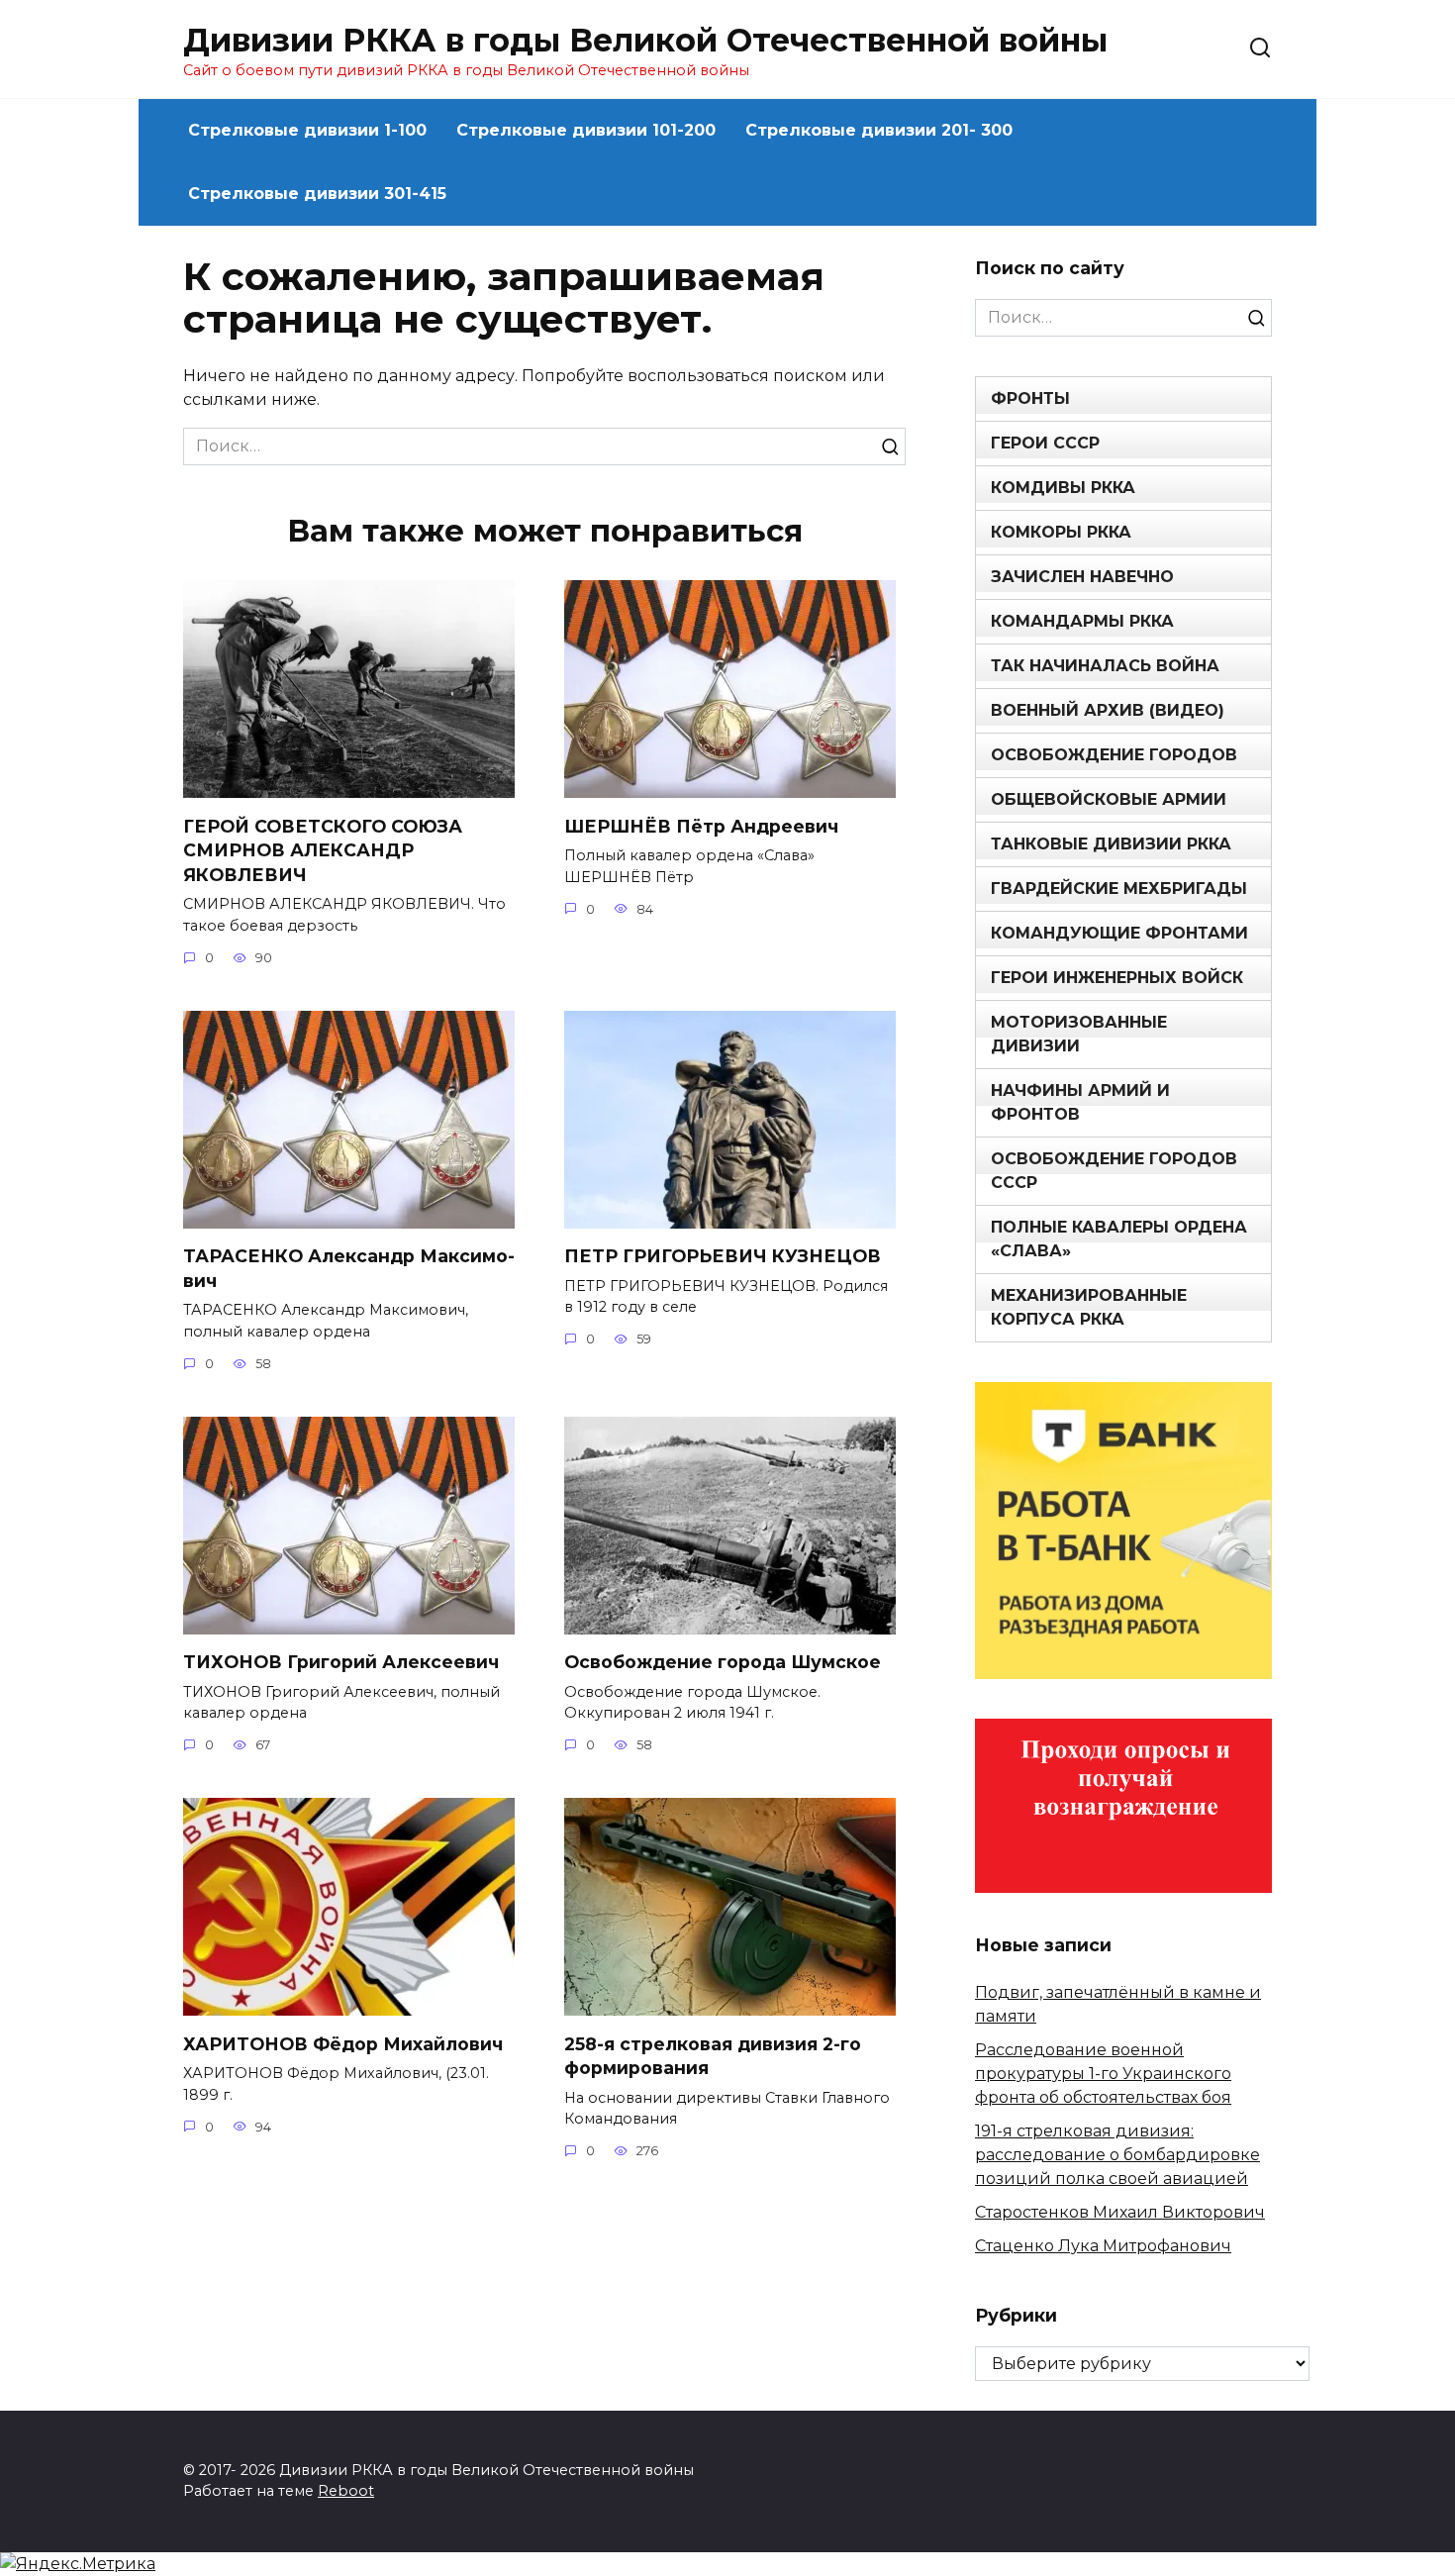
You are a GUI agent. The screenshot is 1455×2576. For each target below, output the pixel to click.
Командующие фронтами (1119, 933)
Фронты (1030, 398)
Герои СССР (1045, 443)
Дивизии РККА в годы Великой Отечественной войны (645, 40)
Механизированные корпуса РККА (1089, 1307)
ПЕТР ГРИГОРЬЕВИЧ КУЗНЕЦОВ (723, 1256)
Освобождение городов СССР (1114, 1171)
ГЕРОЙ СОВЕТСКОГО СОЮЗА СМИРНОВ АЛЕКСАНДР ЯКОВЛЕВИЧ (323, 849)
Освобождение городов (1114, 755)
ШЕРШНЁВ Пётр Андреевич (701, 825)
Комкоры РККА (1061, 532)
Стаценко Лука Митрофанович (1103, 2246)
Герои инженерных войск (1117, 978)
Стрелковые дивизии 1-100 (307, 130)
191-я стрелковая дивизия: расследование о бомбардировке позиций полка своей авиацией (1117, 2155)
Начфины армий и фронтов (1080, 1102)
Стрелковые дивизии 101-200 (586, 130)
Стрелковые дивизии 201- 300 (879, 130)
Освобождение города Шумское (723, 1662)
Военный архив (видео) (1108, 710)
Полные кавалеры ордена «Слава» (1119, 1239)
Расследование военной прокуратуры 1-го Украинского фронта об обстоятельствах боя (1103, 2074)
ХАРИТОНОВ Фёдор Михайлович (343, 2043)
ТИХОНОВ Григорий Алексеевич (341, 1662)
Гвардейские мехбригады (1119, 889)
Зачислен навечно (1082, 577)
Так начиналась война (1105, 666)
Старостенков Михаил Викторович (1120, 2212)
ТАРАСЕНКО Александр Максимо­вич (349, 1268)
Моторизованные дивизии (1079, 1034)
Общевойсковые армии (1109, 799)
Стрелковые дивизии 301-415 (317, 194)
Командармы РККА (1082, 621)
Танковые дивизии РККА (1111, 844)
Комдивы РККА (1063, 488)
